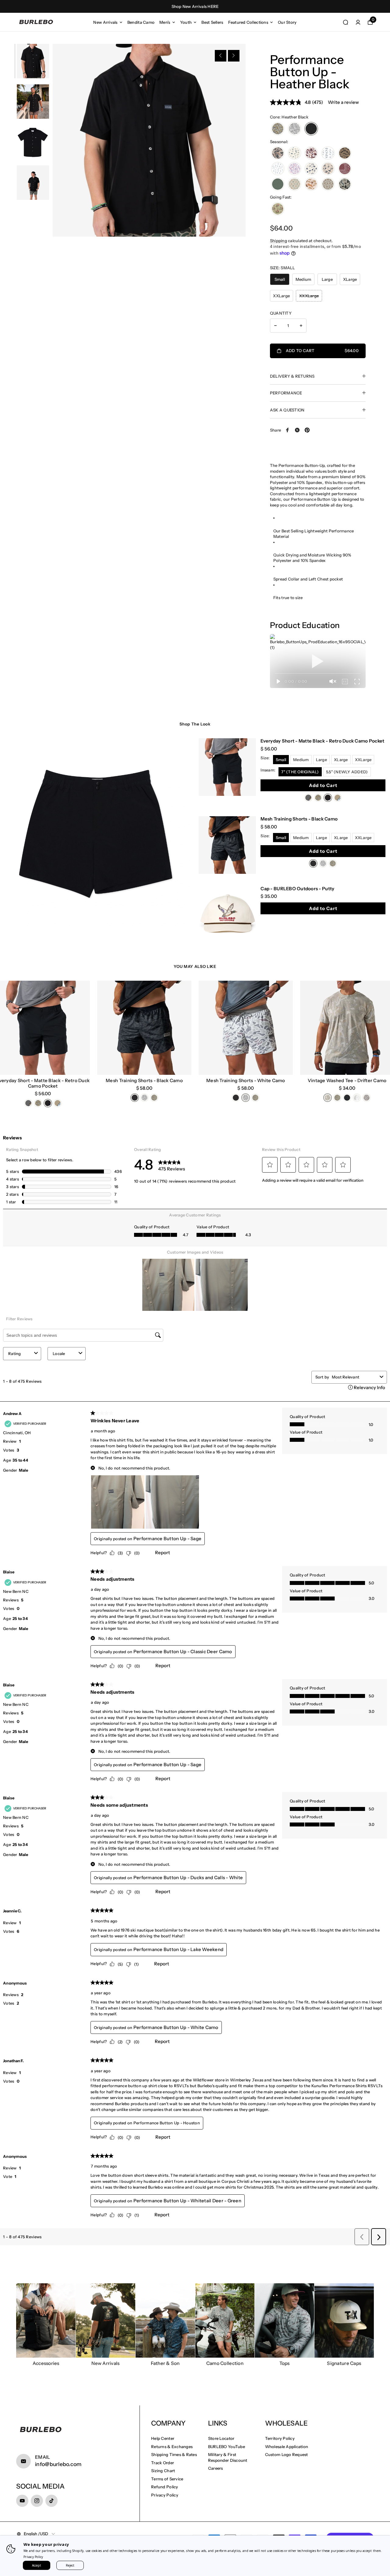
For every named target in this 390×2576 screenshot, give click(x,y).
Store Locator (221, 2438)
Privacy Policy (165, 2495)
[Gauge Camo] (345, 153)
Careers (216, 2468)
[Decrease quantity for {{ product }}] (275, 326)
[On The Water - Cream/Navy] (311, 169)
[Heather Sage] (278, 184)
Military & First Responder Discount (228, 2457)
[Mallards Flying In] (328, 184)
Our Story (287, 22)
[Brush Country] (311, 153)
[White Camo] (294, 129)
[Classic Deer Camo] (278, 129)
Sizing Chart (163, 2471)
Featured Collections (248, 22)
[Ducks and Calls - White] (328, 153)
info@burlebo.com (58, 2464)
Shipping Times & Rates (174, 2454)
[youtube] (22, 2501)
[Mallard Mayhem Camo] (345, 184)
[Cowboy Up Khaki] (278, 209)
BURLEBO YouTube (227, 2447)
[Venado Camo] (311, 184)
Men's (165, 22)
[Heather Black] (311, 129)
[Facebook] (288, 430)
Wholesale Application (287, 2447)
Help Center (163, 2438)
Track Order (163, 2463)
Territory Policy (280, 2438)
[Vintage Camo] (278, 153)
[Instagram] (37, 2501)
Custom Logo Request (287, 2454)
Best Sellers (212, 22)
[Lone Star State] (278, 169)
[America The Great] (294, 153)
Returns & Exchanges (172, 2447)
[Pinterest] (307, 430)
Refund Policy (165, 2487)
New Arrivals (105, 22)
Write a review (343, 102)
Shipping (278, 241)
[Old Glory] (294, 169)
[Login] (358, 22)
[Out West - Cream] (328, 169)
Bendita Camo (141, 22)
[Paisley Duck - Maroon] (345, 169)
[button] (221, 56)
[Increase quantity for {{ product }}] (301, 326)
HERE (213, 6)
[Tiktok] (51, 2501)
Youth (186, 22)
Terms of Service (167, 2479)
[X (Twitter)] (297, 430)
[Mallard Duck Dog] (294, 184)
